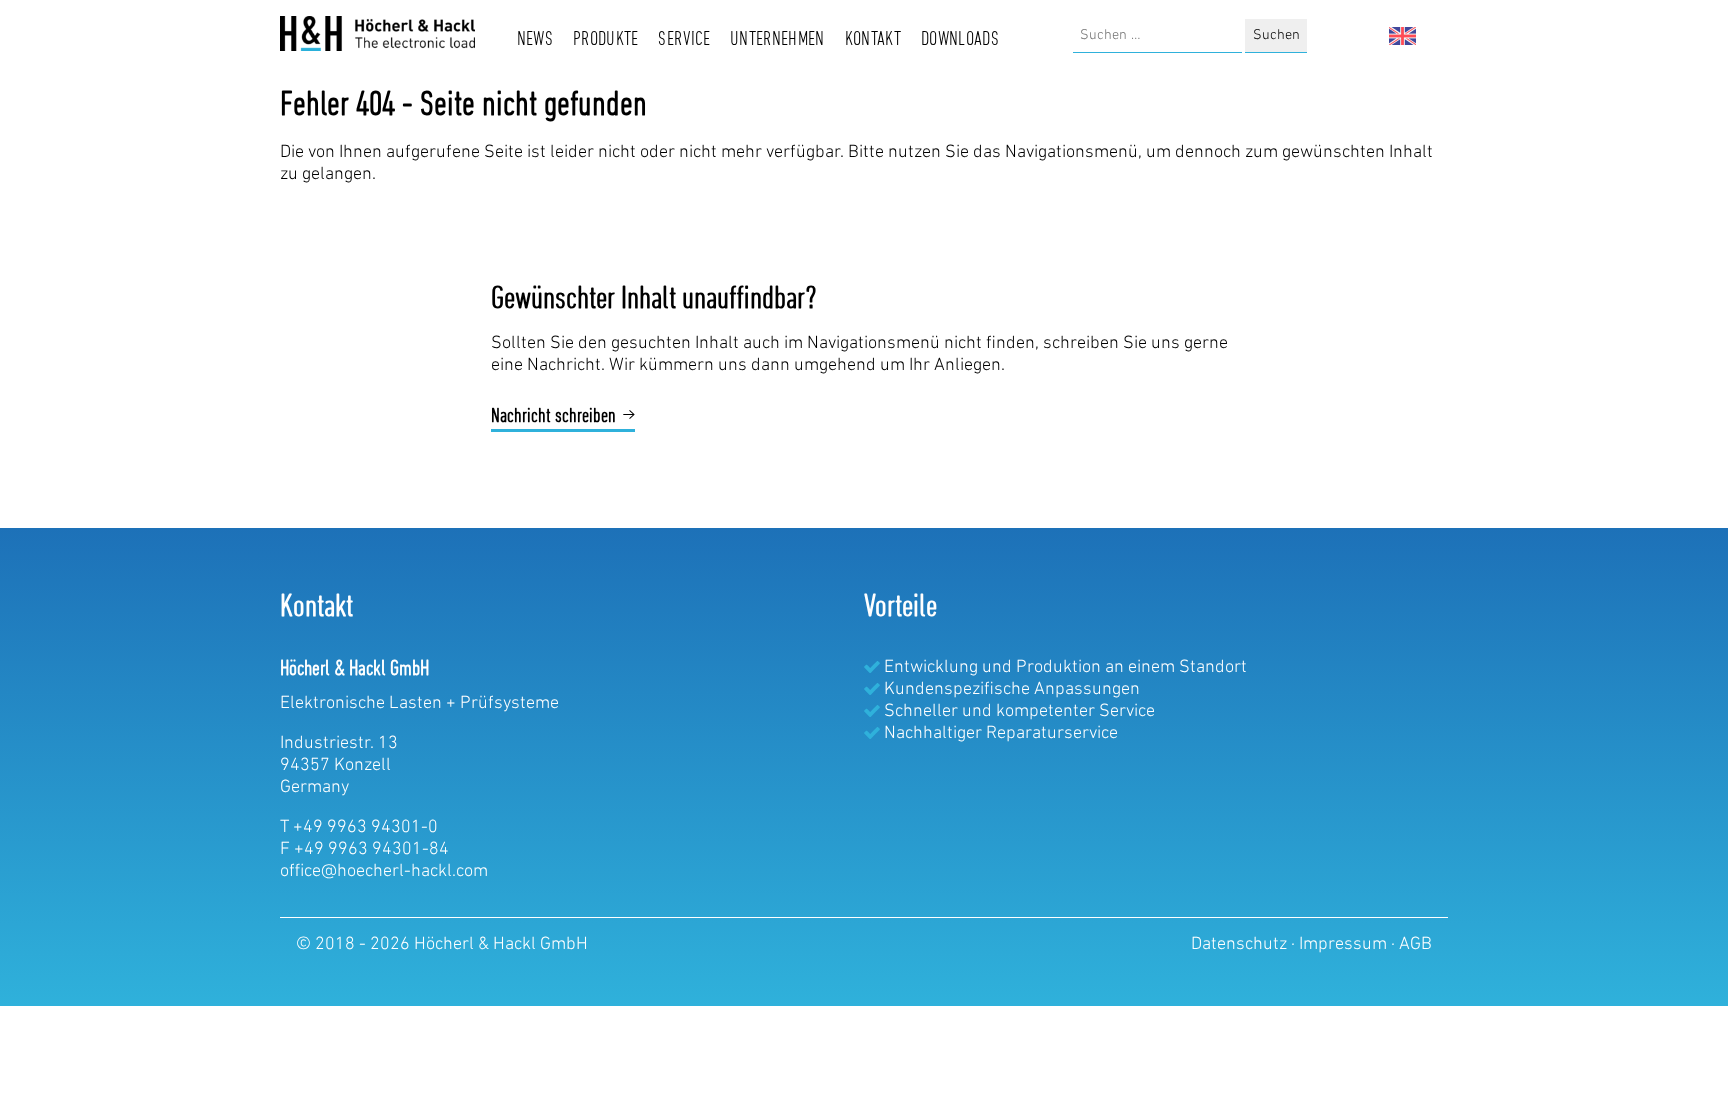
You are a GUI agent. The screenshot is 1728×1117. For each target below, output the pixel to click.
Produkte (606, 40)
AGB (1415, 945)
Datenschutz (1241, 945)
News (535, 40)
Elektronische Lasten (361, 704)
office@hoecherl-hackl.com (384, 872)
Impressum (1345, 945)
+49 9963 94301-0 (365, 828)
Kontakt (873, 40)
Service (684, 40)
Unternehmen (777, 40)
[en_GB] (1402, 36)
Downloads (960, 40)
